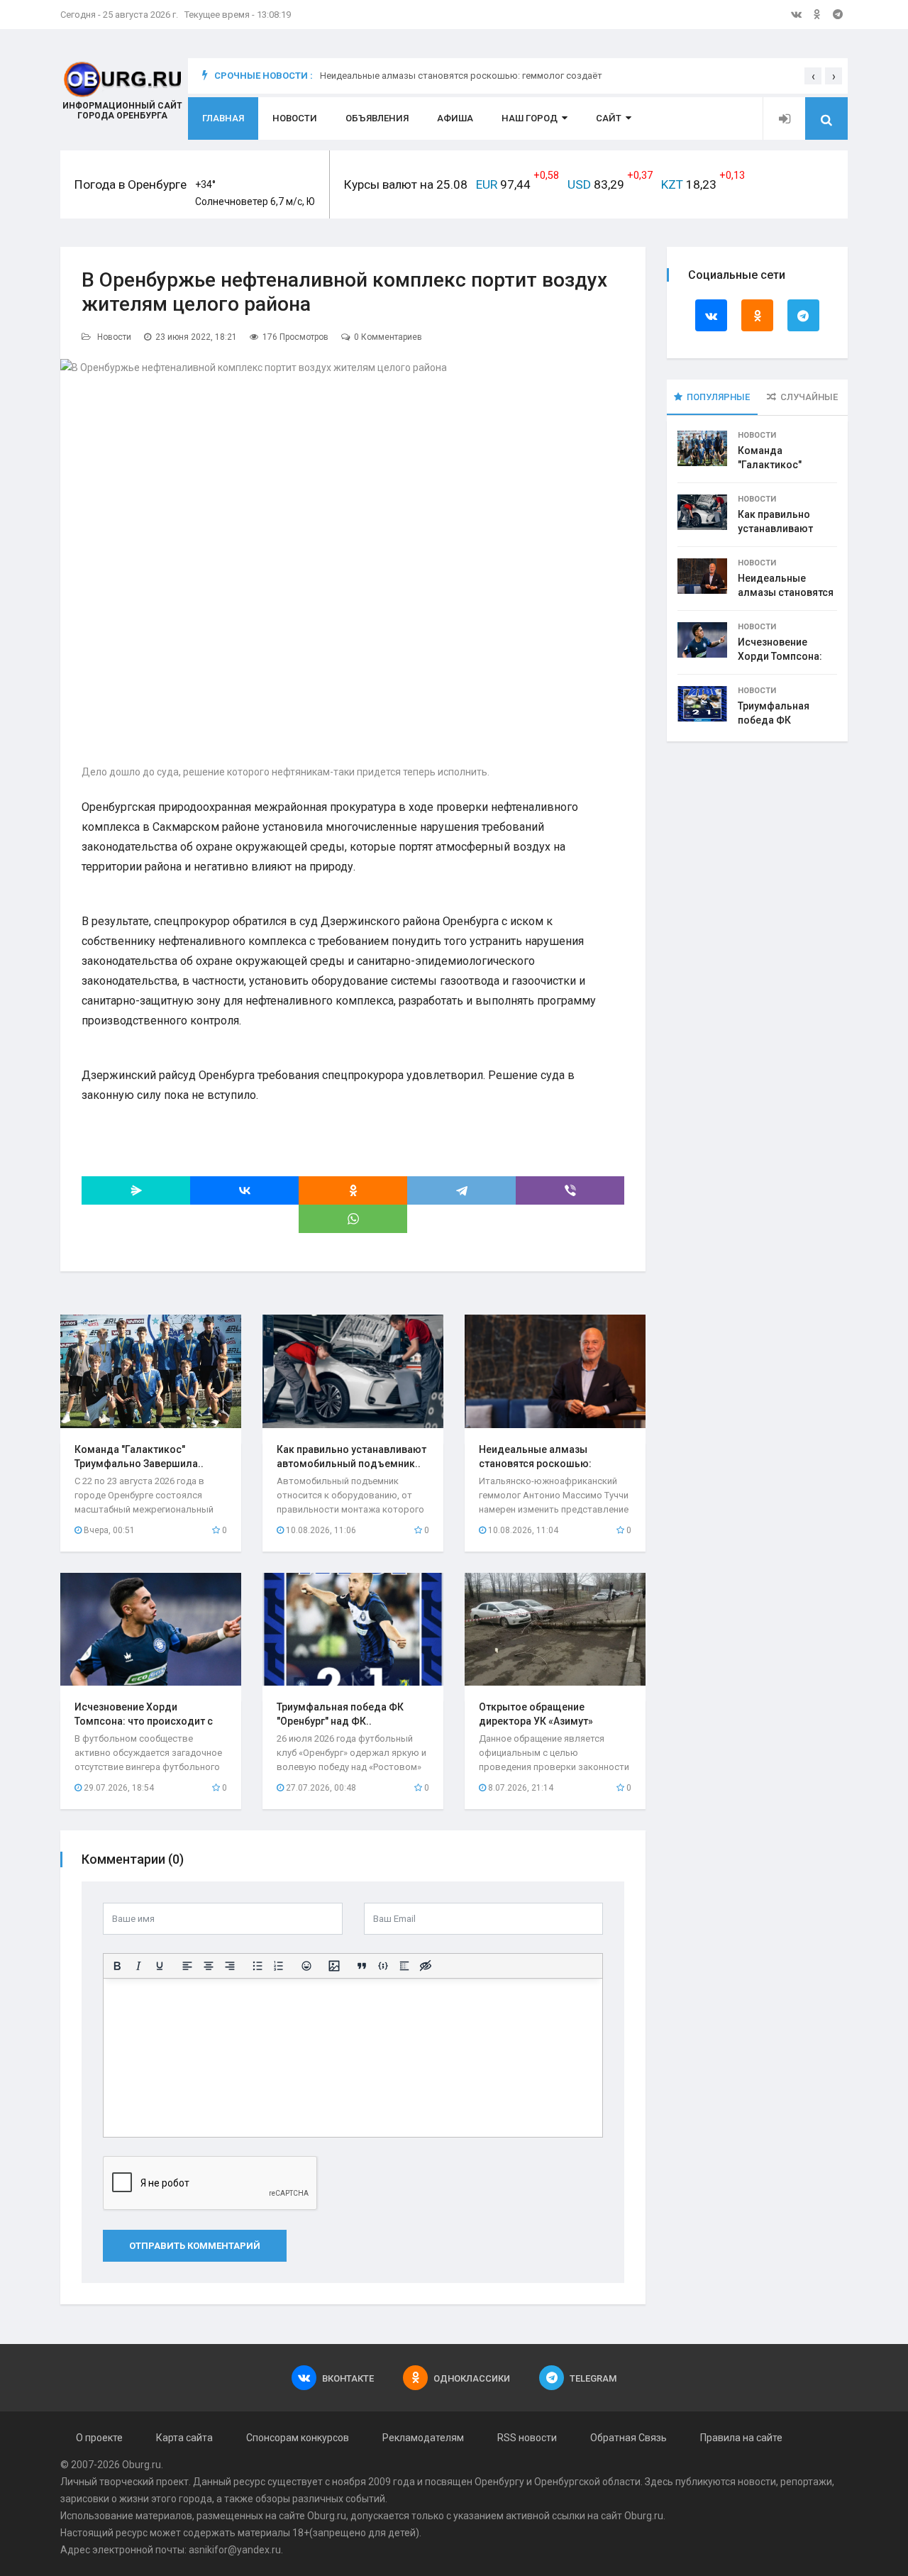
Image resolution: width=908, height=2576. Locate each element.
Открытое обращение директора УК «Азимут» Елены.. (536, 1721)
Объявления (377, 118)
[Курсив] (138, 1966)
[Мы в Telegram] (838, 14)
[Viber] (570, 1190)
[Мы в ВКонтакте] (796, 14)
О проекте (99, 2438)
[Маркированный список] (258, 1966)
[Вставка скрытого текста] (426, 1966)
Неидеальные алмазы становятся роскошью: (786, 592)
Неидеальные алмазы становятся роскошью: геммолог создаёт (461, 83)
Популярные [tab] (718, 397)
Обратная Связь (629, 2438)
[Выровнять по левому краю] (187, 1966)
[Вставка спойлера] (404, 1966)
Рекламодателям (423, 2438)
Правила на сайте (741, 2438)
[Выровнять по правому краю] (230, 1966)
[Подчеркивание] (160, 1966)
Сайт (609, 118)
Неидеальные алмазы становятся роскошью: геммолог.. (535, 1464)
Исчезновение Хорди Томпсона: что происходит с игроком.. (144, 1721)
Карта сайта (184, 2438)
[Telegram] (461, 1190)
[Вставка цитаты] (362, 1966)
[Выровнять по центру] (209, 1966)
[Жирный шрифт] (117, 1966)
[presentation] (813, 76)
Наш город (530, 118)
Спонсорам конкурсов (298, 2438)
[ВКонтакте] (244, 1190)
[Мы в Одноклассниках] (817, 14)
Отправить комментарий (195, 2246)
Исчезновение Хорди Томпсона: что (780, 656)
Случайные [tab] (809, 397)
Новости (295, 118)
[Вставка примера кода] (383, 1966)
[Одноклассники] (353, 1190)
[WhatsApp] (353, 1219)
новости (757, 2482)
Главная (223, 118)
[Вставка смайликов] (306, 1966)
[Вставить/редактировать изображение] (334, 1966)
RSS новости (527, 2438)
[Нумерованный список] (279, 1966)
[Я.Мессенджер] (136, 1190)
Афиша (455, 118)
